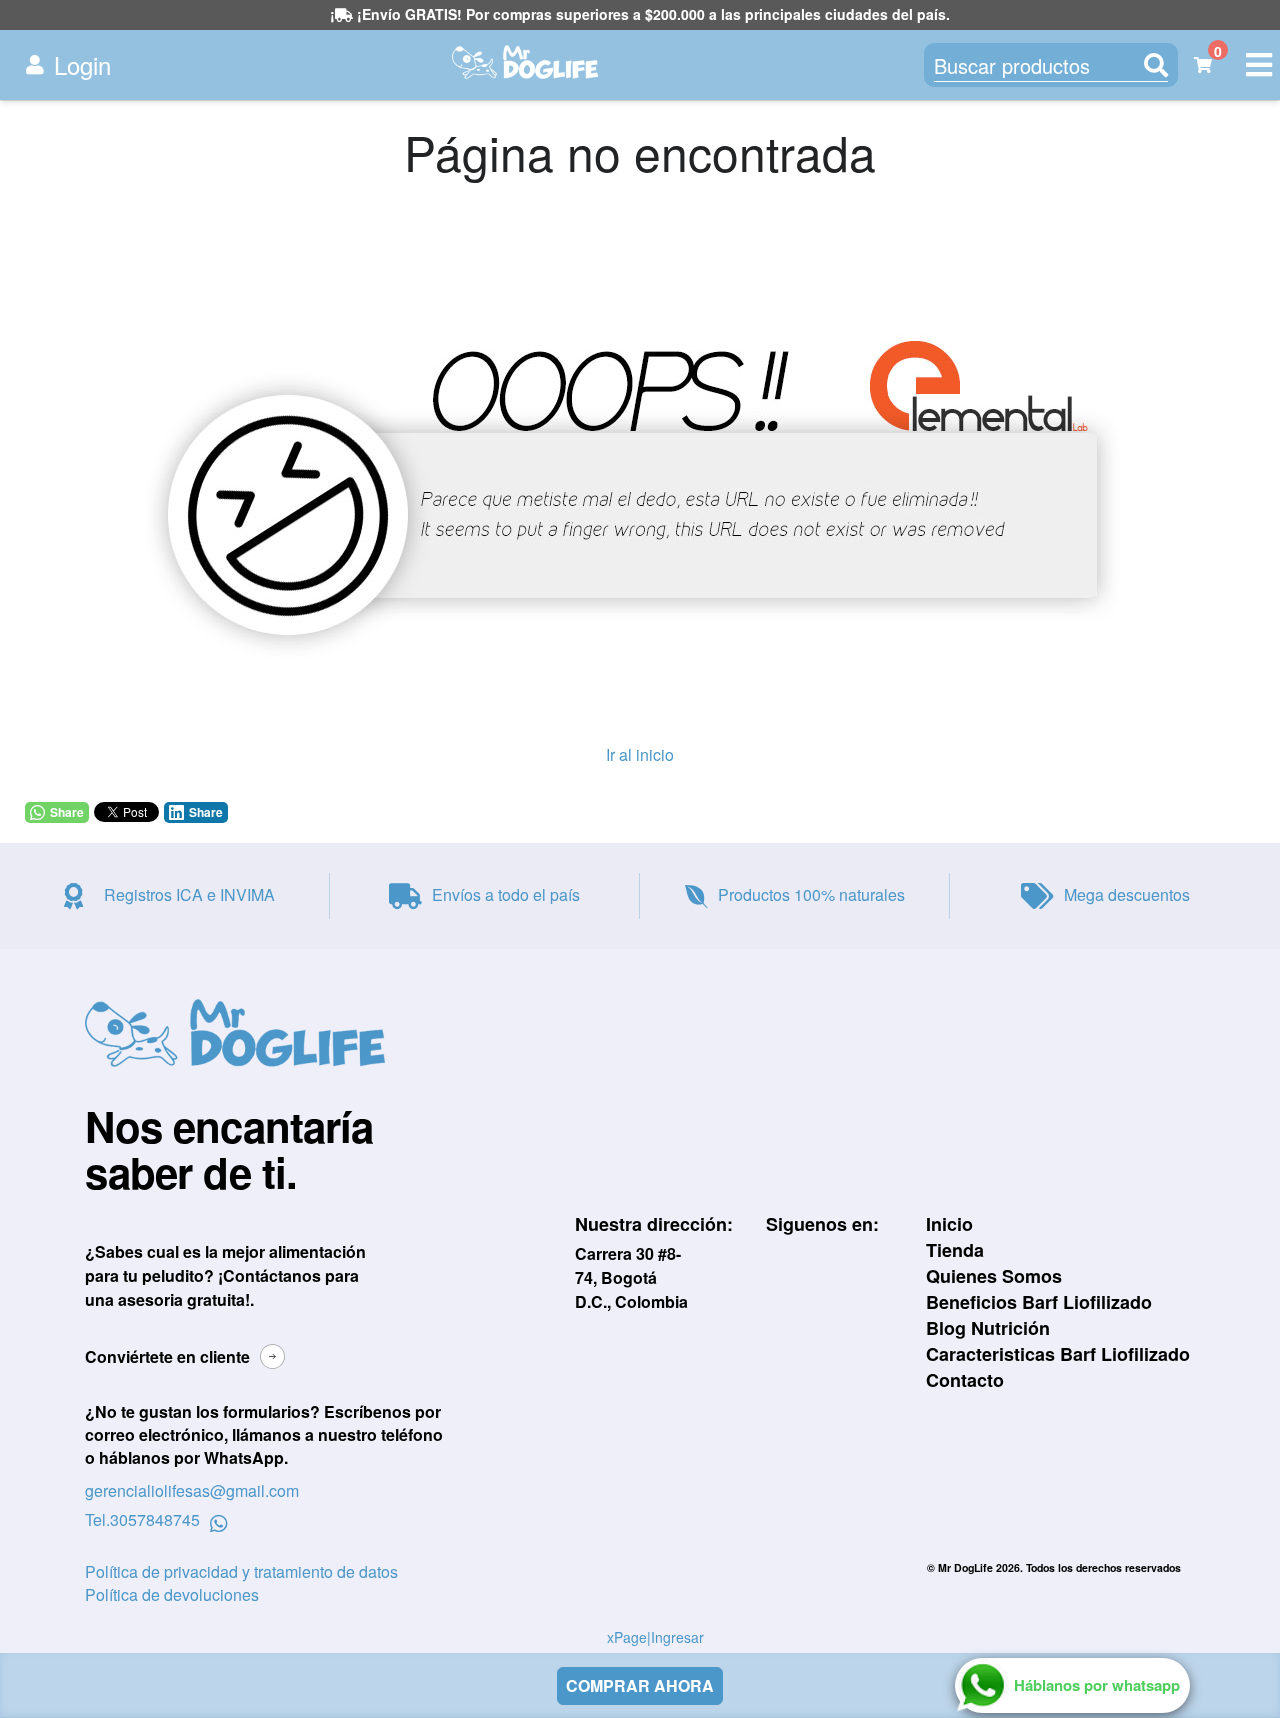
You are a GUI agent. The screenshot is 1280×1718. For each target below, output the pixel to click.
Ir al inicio (640, 754)
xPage (627, 1637)
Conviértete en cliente (167, 1356)
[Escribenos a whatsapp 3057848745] (219, 1521)
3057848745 (155, 1520)
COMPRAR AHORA (640, 1685)
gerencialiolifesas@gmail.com (192, 1490)
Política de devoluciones (172, 1594)
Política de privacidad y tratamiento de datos (241, 1571)
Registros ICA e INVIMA (189, 894)
